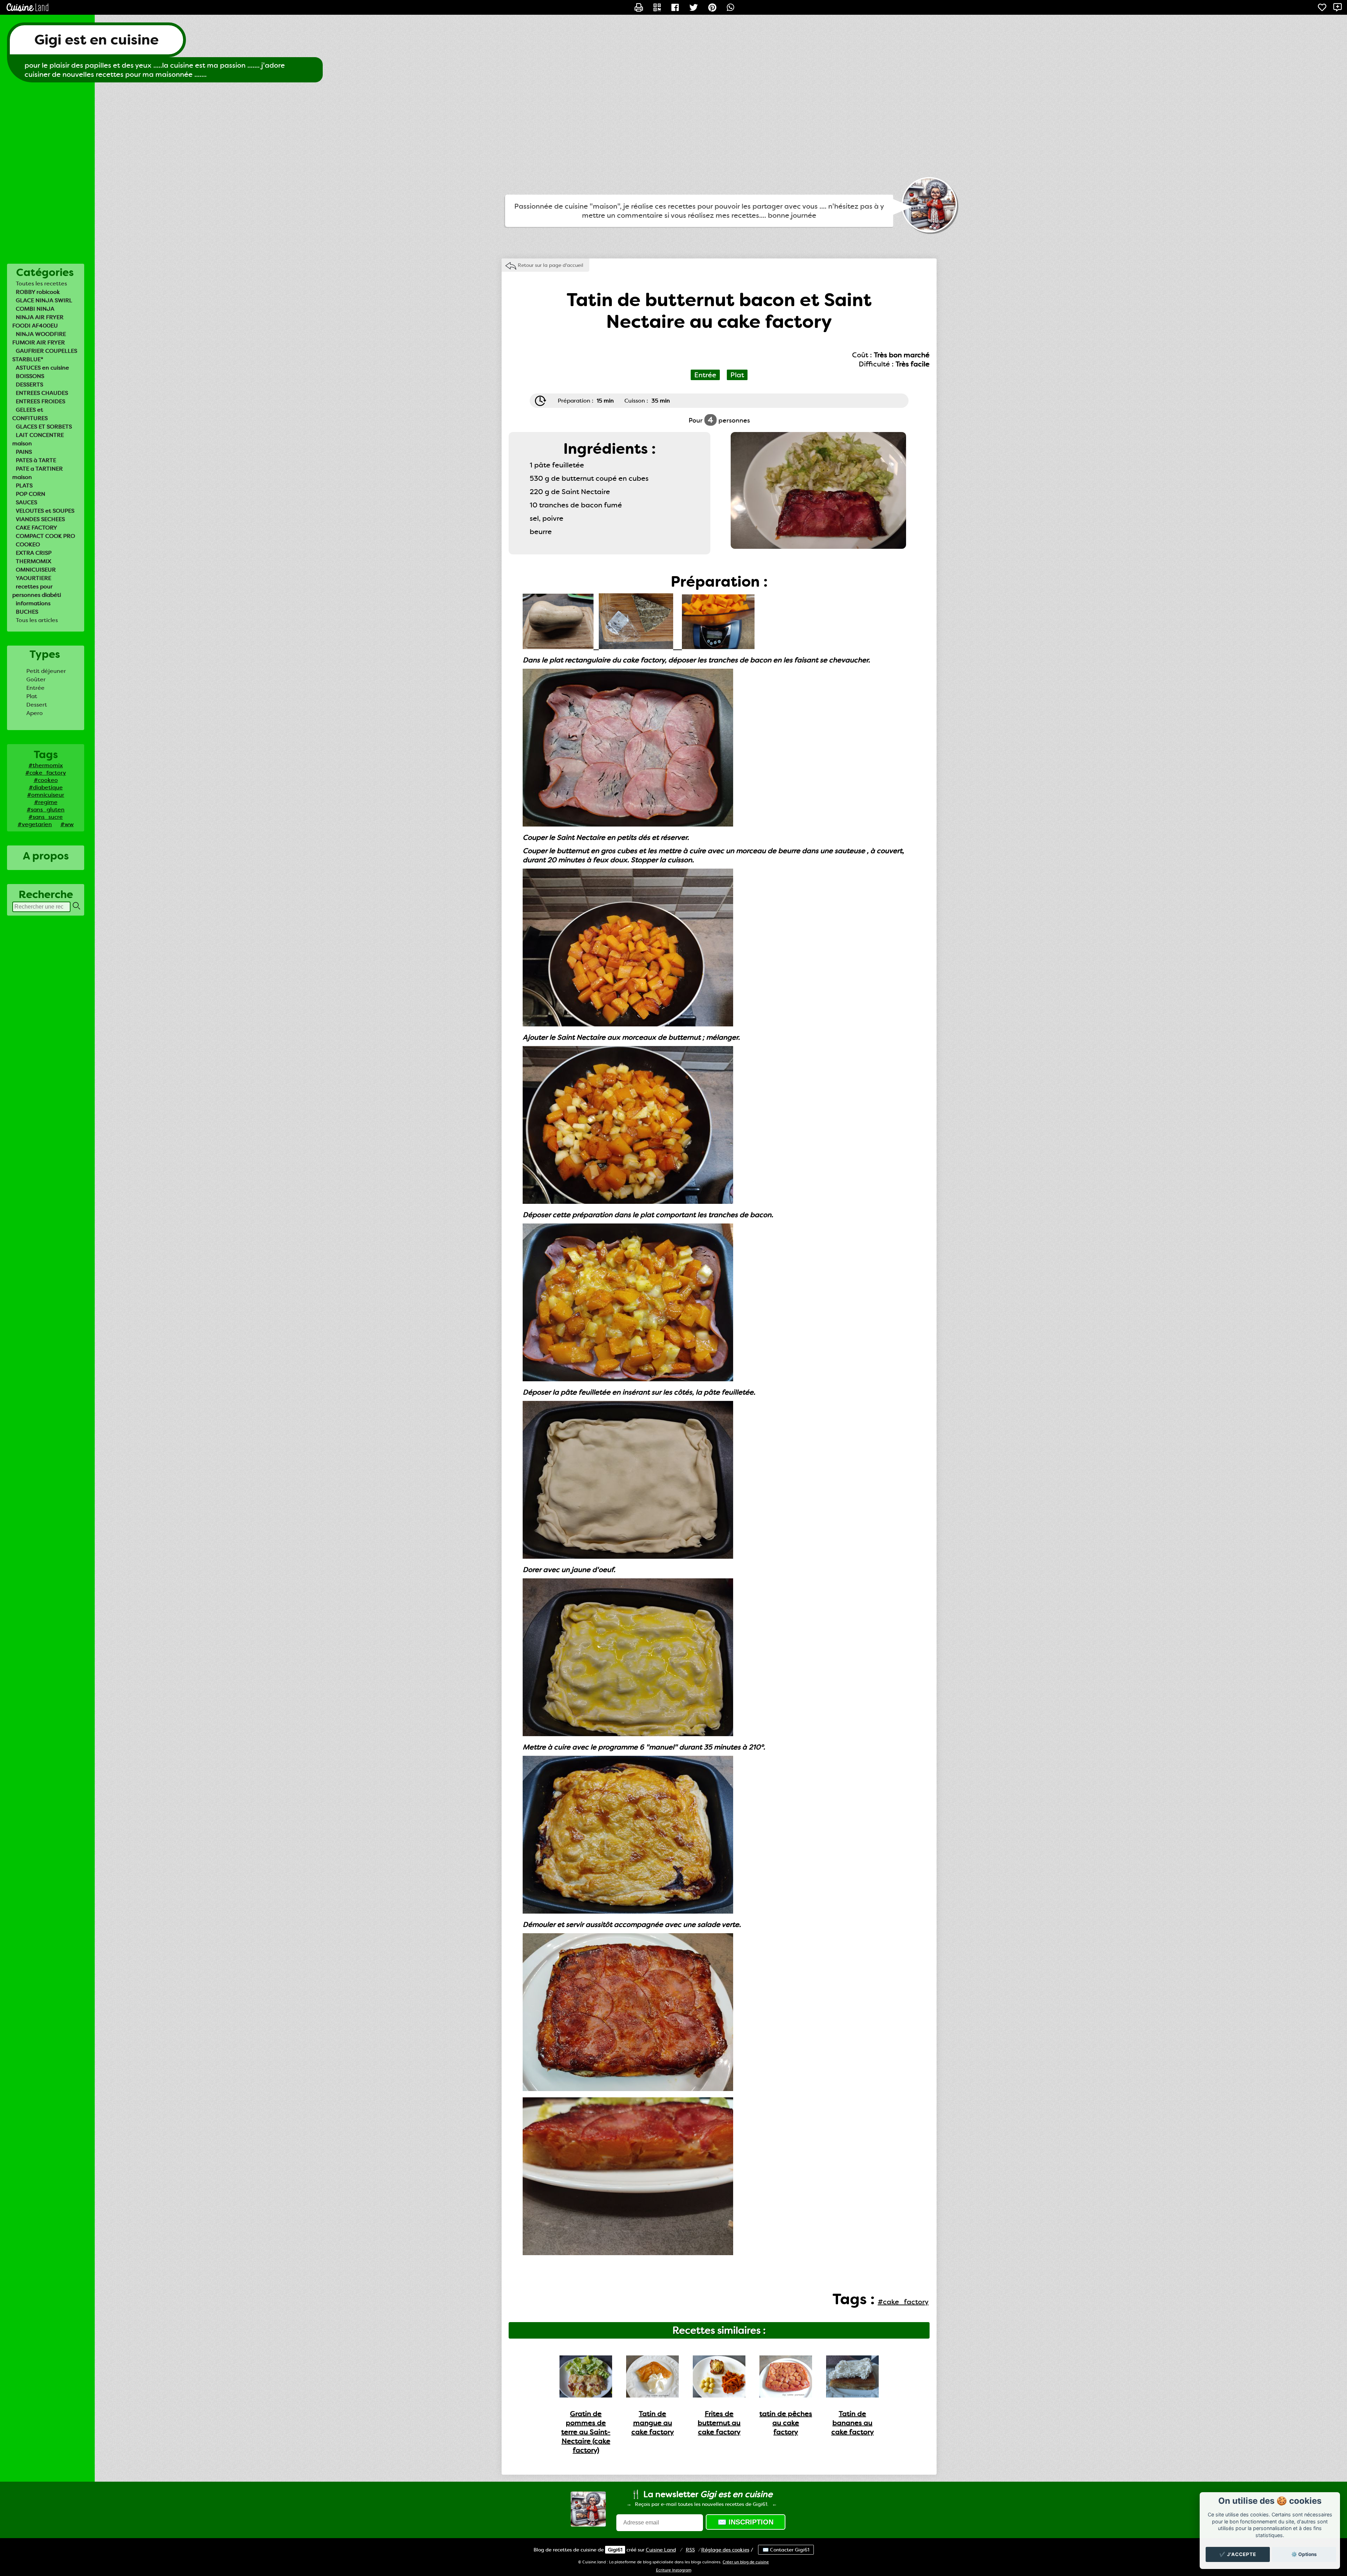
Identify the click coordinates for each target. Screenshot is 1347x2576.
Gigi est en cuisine (96, 40)
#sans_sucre (46, 817)
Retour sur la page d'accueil (551, 265)
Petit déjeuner (46, 671)
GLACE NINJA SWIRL (44, 300)
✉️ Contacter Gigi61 (786, 2550)
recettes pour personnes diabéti (37, 591)
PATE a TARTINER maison (38, 473)
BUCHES (27, 612)
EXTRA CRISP (34, 553)
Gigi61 (615, 2550)
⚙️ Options (1304, 2554)
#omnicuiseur (46, 795)
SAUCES (26, 502)
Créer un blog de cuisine (746, 2562)
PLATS (24, 485)
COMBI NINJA (35, 309)
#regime (46, 802)
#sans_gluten (46, 810)
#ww (67, 824)
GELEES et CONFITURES (30, 414)
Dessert (37, 705)
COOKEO (28, 544)
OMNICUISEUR (36, 570)
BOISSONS (30, 376)
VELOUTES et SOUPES (45, 511)
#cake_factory (46, 773)
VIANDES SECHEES (40, 519)
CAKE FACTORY (36, 528)
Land (661, 2550)
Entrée (35, 688)
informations (33, 603)
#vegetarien (35, 824)
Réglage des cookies (725, 2550)
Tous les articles (37, 620)
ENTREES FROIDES (41, 401)
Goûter (36, 679)
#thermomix (46, 765)
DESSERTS (29, 385)
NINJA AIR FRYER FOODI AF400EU (38, 321)
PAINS (24, 452)
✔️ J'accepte (1238, 2554)
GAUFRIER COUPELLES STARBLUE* (45, 355)
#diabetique (46, 787)
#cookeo (46, 780)
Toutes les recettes (41, 284)
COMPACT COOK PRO (45, 536)
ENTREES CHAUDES (42, 393)
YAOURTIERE (33, 578)
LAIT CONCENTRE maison (38, 439)
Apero (35, 713)
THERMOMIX (33, 561)
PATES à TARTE (36, 460)
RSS (690, 2550)
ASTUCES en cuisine (42, 368)
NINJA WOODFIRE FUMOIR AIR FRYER (39, 338)
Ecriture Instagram (674, 2570)
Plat (32, 696)
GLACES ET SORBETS (44, 427)
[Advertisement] (673, 139)
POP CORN (31, 494)
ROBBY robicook (38, 292)
